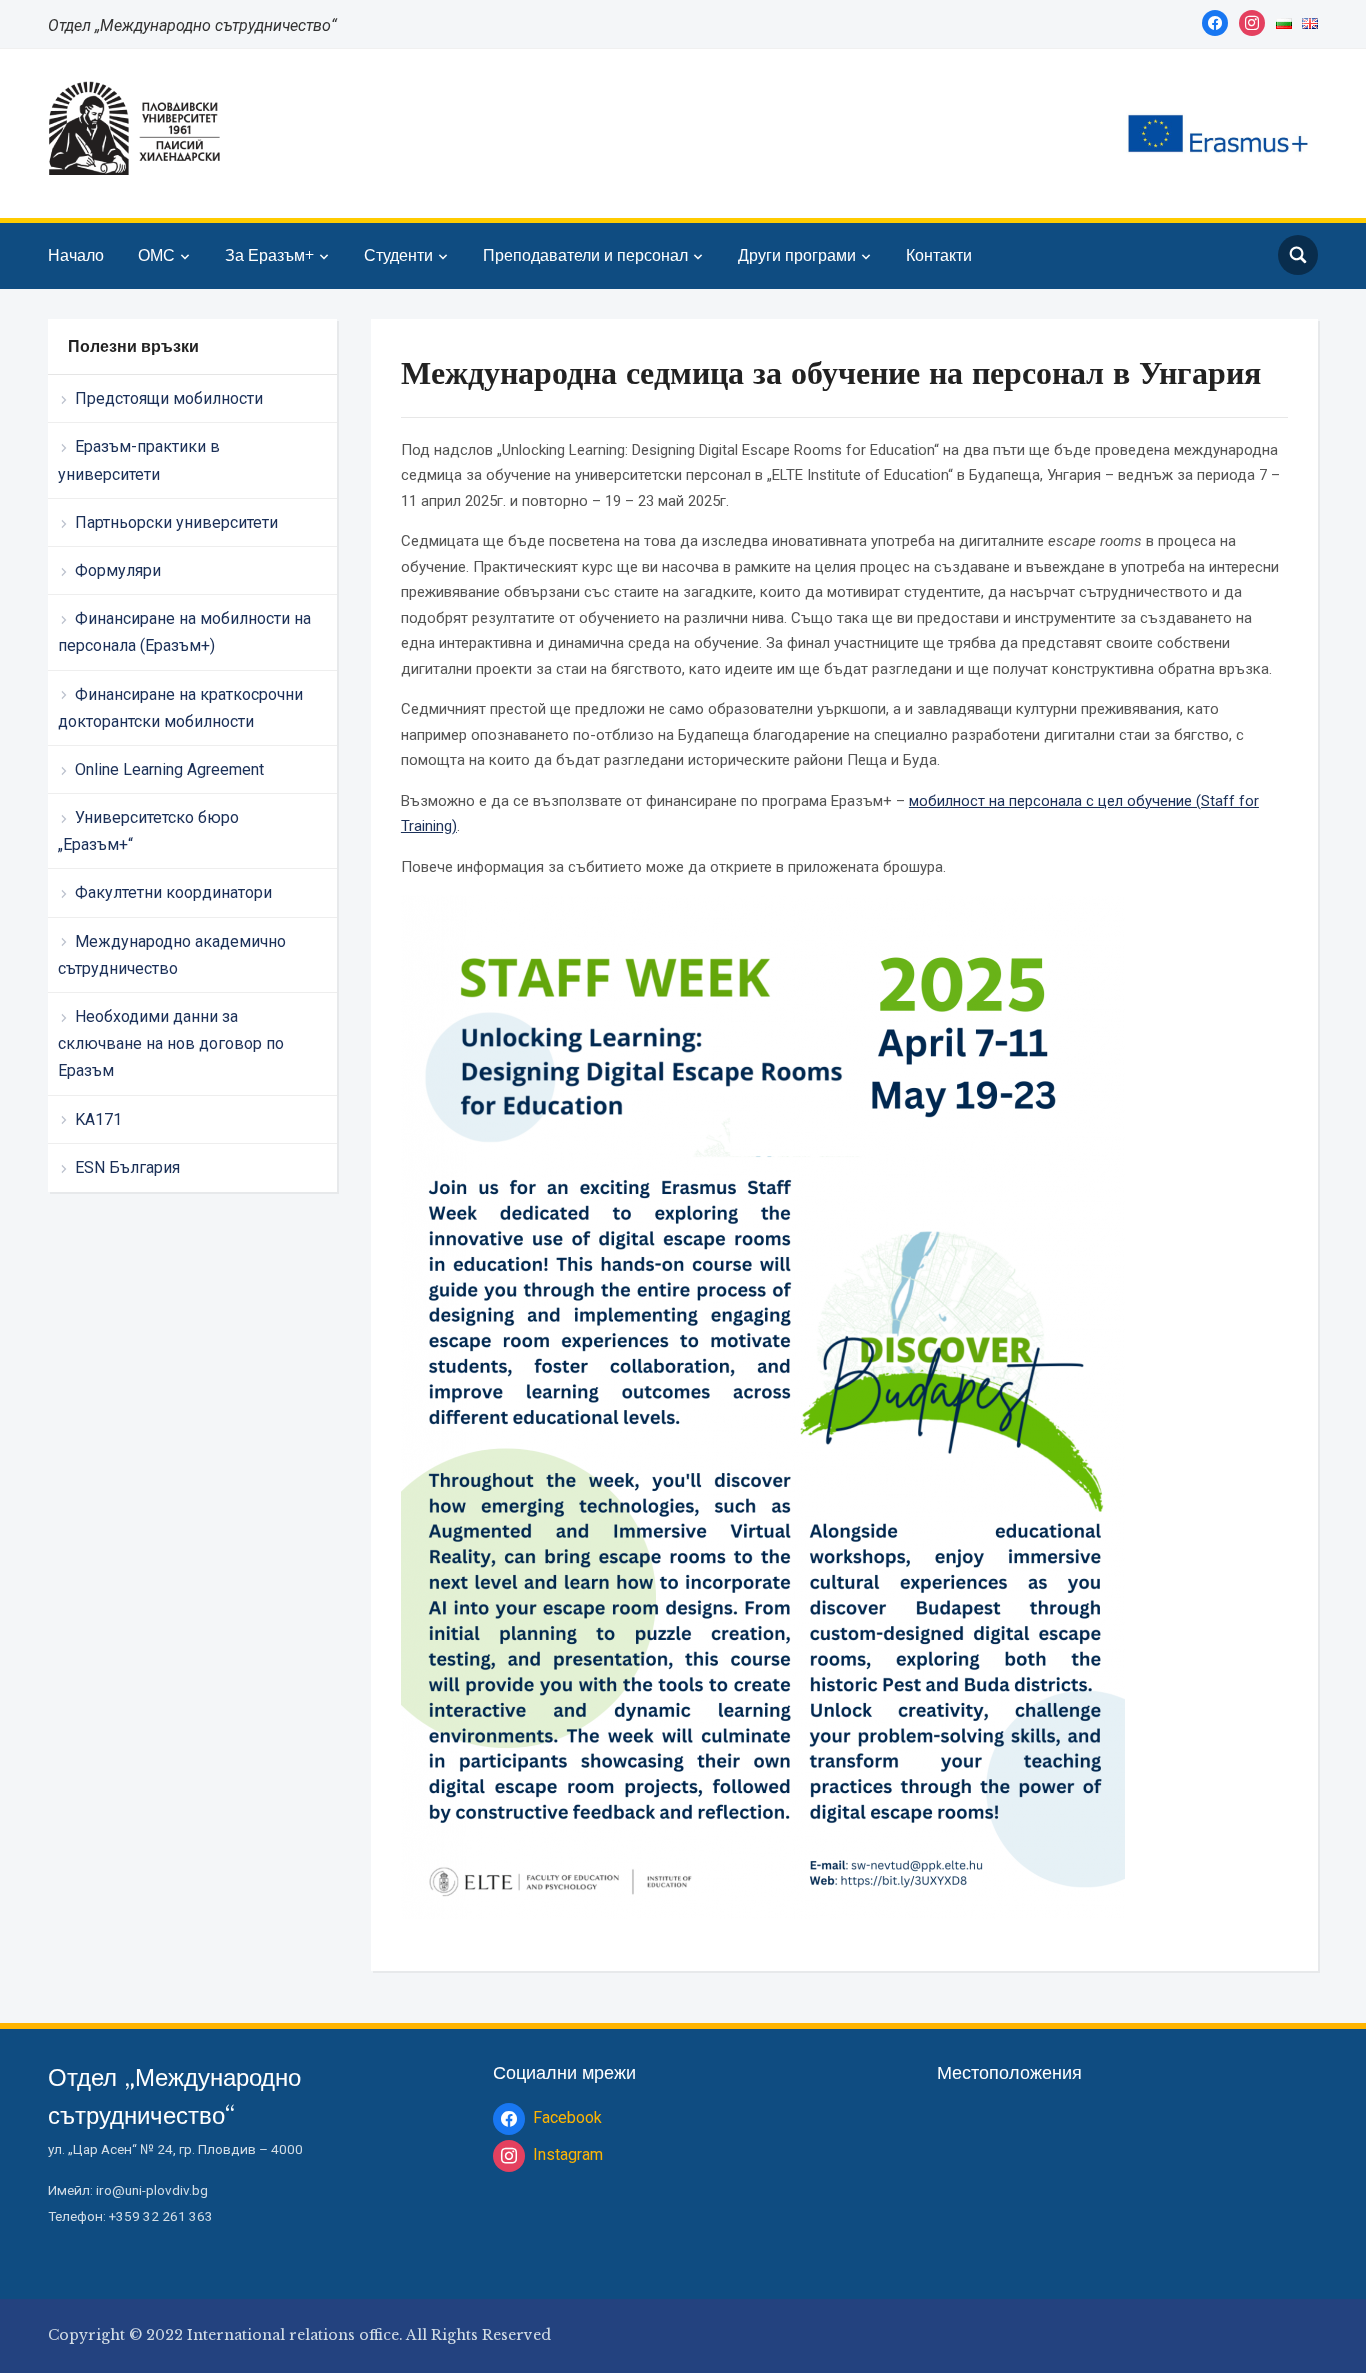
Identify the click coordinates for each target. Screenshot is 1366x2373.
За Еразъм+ (269, 255)
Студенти (398, 255)
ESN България (127, 1167)
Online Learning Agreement (169, 769)
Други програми (797, 255)
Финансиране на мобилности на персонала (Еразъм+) (184, 632)
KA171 (98, 1119)
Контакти (939, 255)
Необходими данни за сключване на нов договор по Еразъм (171, 1043)
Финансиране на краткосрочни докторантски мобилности (180, 708)
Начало (76, 255)
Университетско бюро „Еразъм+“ (148, 831)
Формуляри (118, 570)
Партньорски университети (176, 522)
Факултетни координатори (173, 892)
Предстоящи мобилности (169, 398)
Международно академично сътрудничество (172, 955)
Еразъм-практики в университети (139, 460)
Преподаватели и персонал (585, 255)
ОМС (156, 255)
